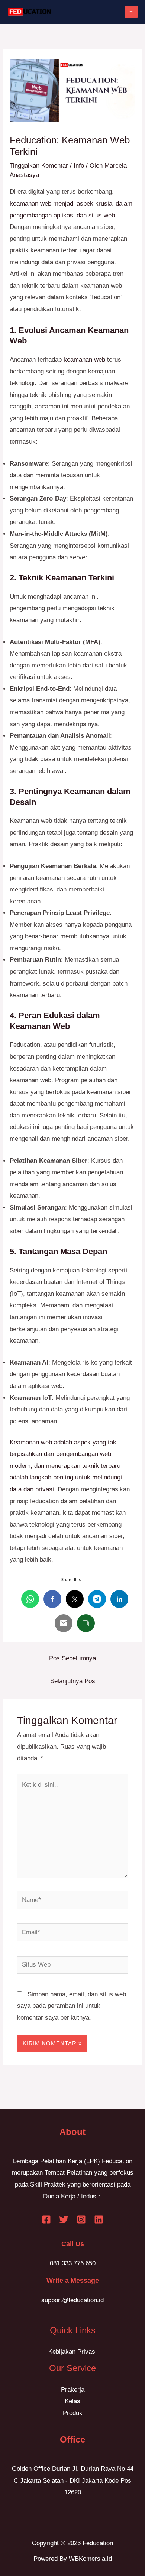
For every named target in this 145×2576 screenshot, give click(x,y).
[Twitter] (64, 2219)
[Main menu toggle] (131, 12)
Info (79, 166)
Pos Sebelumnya (72, 1658)
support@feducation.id (72, 2300)
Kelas (72, 2401)
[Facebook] (46, 2219)
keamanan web (83, 360)
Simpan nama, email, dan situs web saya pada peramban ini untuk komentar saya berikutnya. (72, 2006)
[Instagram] (81, 2219)
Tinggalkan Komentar (39, 166)
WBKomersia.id (90, 2559)
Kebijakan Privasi (72, 2352)
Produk (73, 2413)
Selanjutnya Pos (73, 1681)
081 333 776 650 (73, 2263)
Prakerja (73, 2390)
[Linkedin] (99, 2219)
